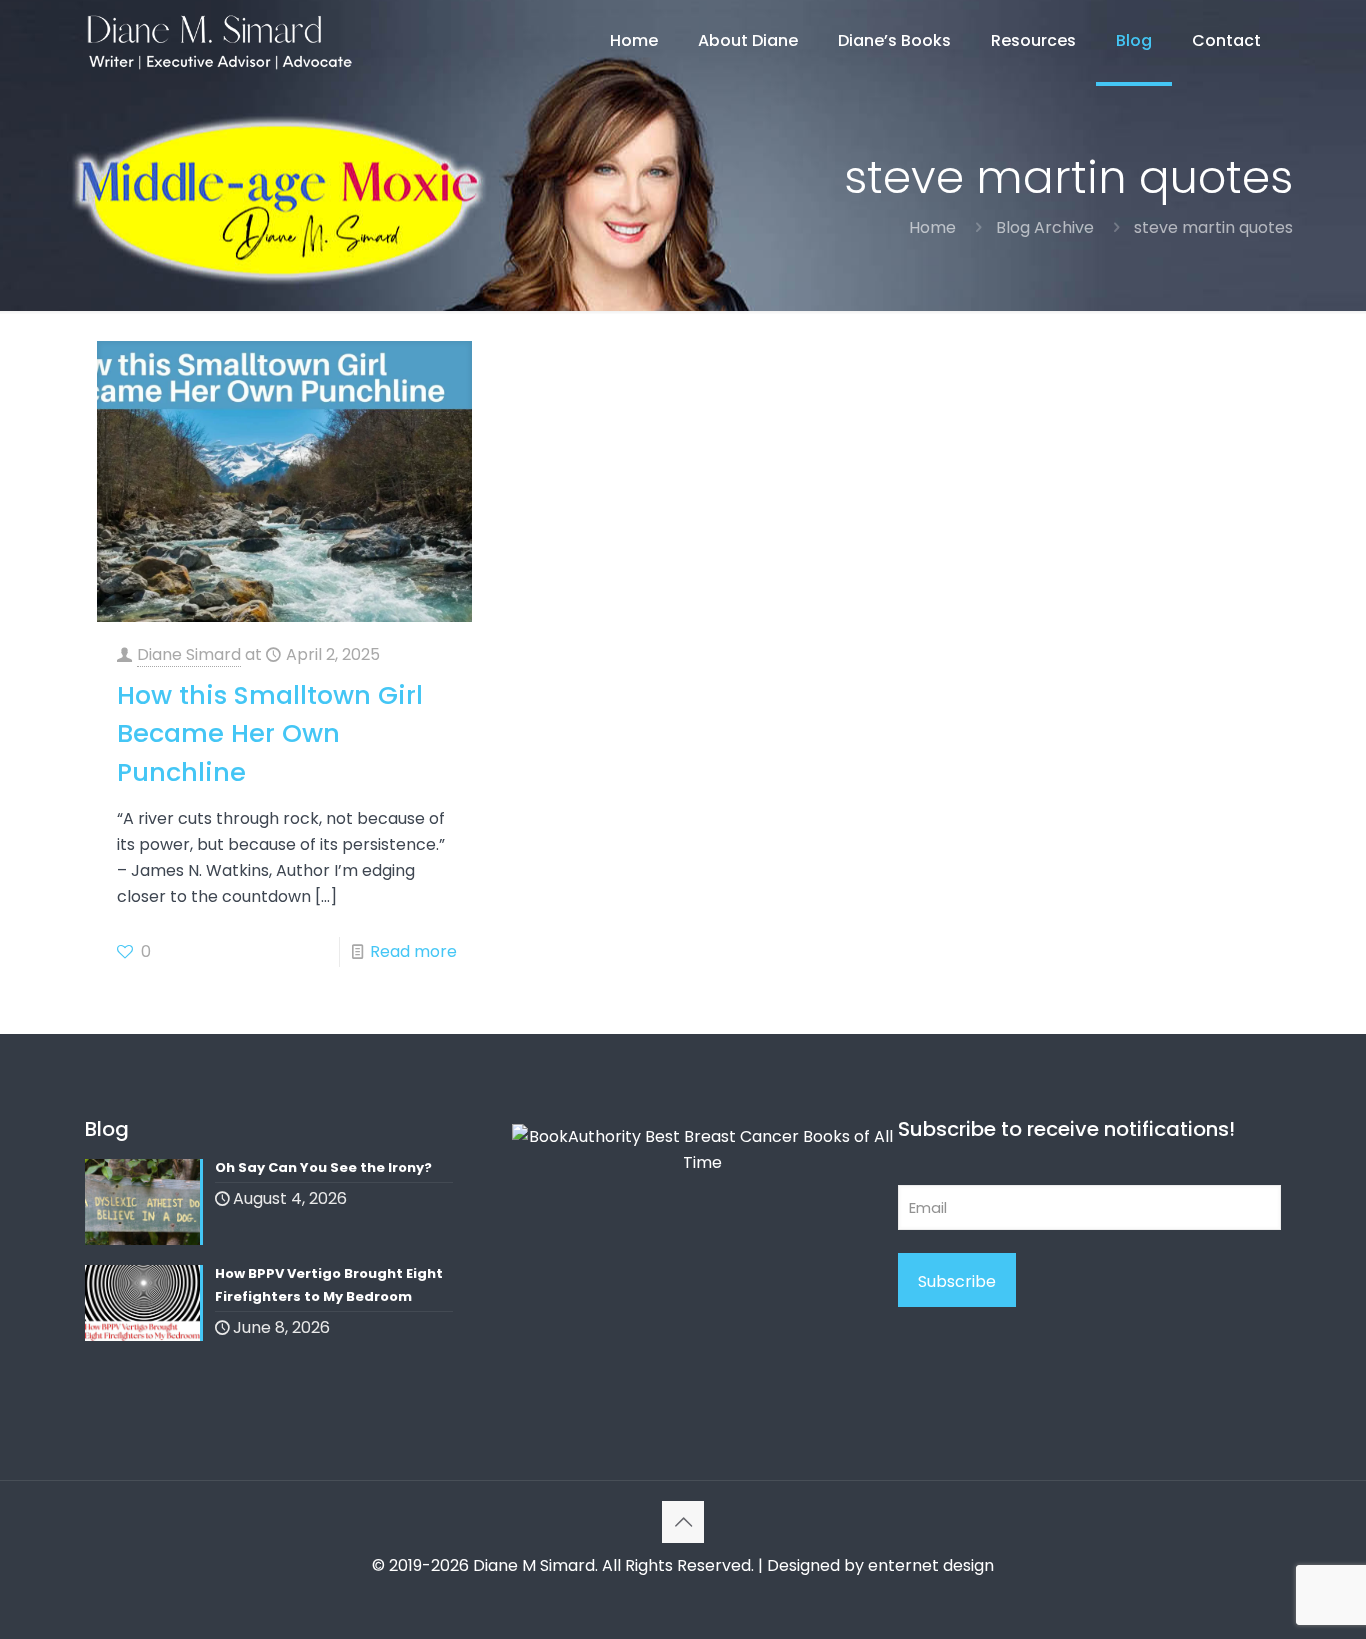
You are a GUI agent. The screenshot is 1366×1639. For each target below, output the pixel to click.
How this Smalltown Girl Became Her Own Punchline (270, 733)
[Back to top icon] (683, 1522)
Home (932, 227)
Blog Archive (1045, 227)
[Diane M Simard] (219, 41)
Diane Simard (189, 654)
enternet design (931, 1565)
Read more (413, 951)
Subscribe (957, 1281)
